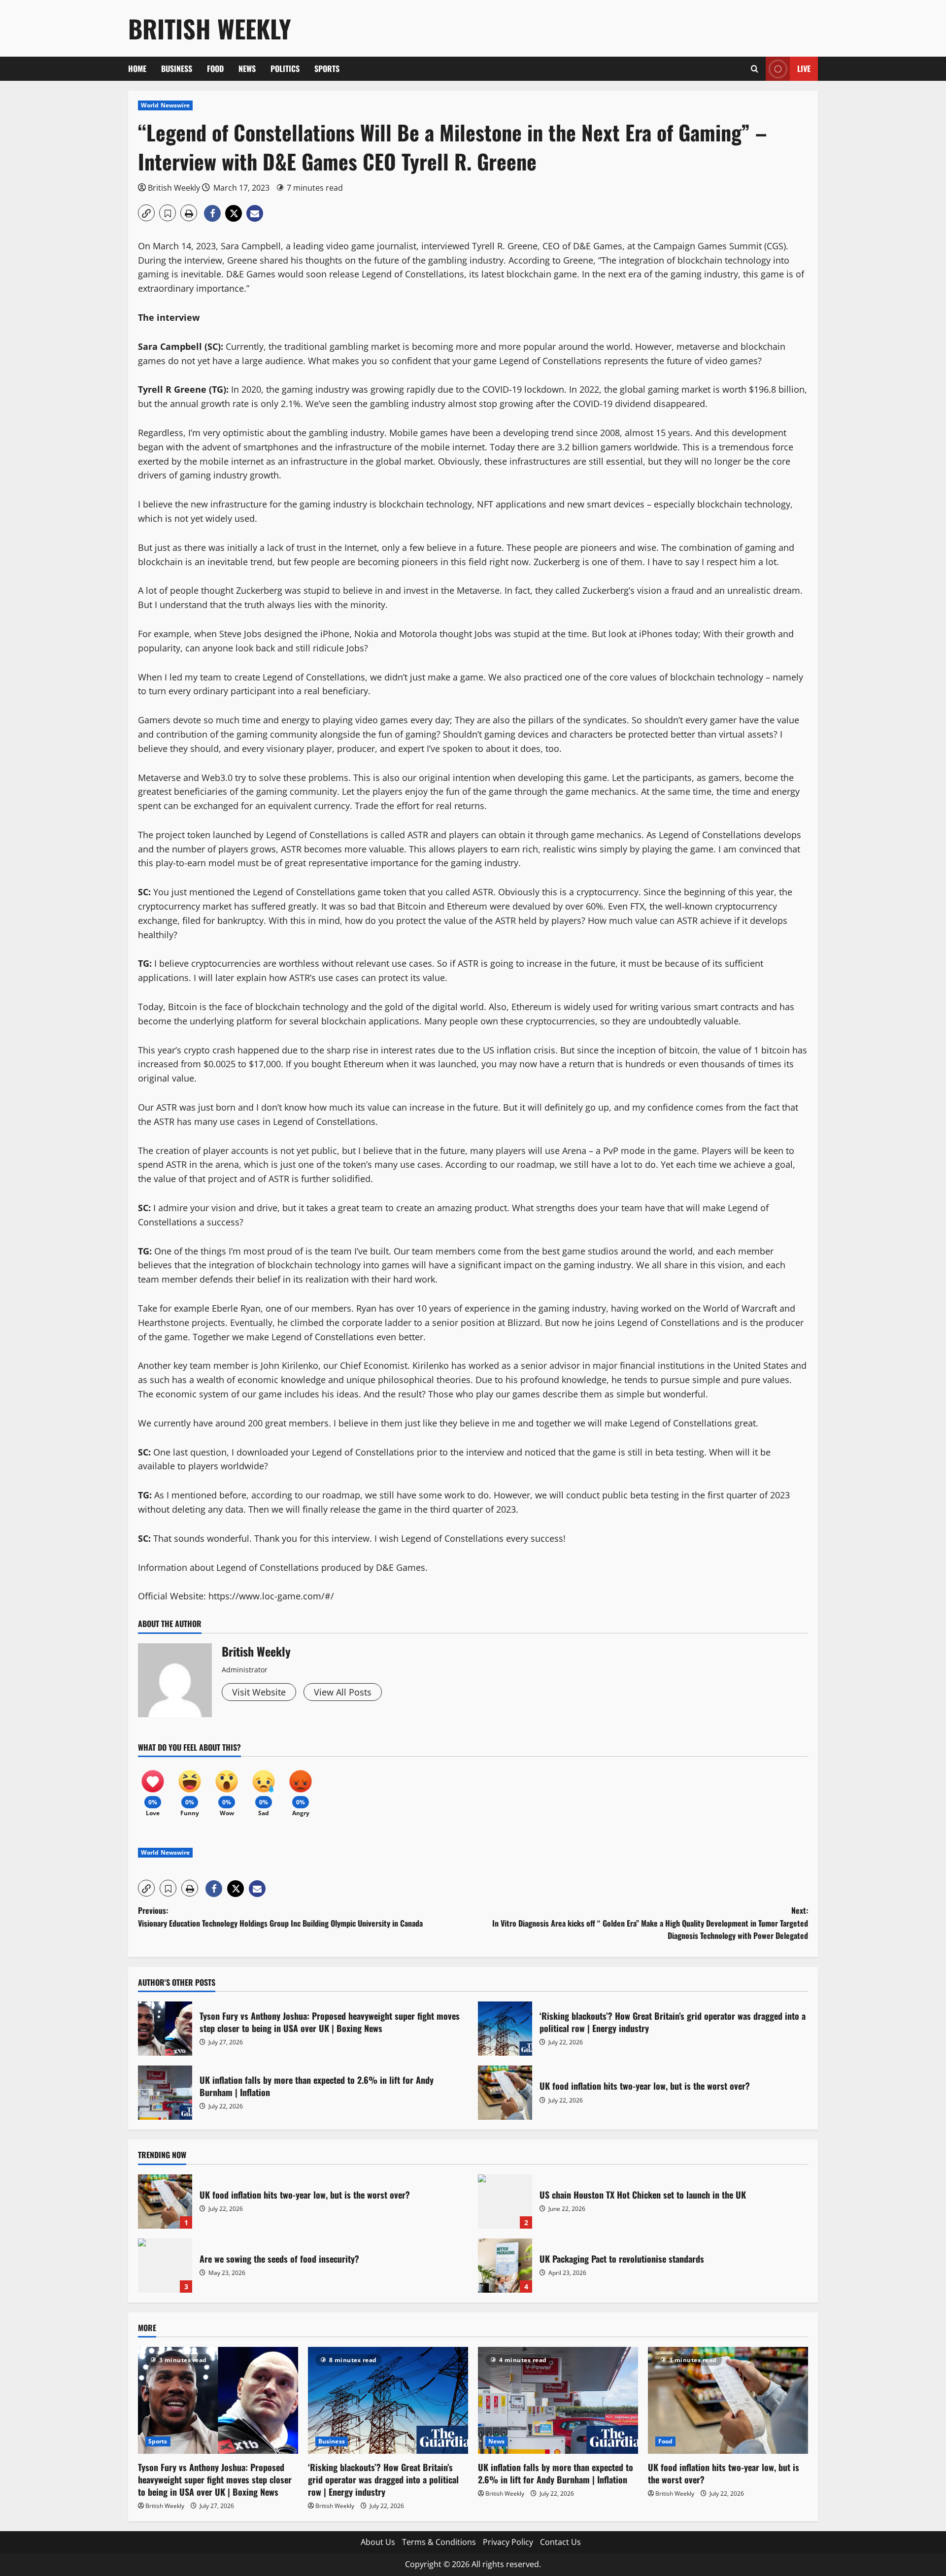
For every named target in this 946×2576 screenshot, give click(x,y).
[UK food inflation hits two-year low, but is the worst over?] (728, 2400)
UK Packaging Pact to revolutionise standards (505, 2266)
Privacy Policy (508, 2542)
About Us (378, 2542)
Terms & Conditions (439, 2542)
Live (804, 68)
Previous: (280, 1917)
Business (177, 68)
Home (137, 68)
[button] (755, 69)
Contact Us (560, 2542)
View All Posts (343, 1692)
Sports (327, 68)
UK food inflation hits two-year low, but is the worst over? (505, 2093)
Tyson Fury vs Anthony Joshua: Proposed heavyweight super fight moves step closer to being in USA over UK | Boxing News (165, 2029)
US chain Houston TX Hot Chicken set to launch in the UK (505, 2202)
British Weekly (210, 28)
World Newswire (165, 105)
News (247, 68)
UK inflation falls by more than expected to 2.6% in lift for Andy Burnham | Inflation (165, 2093)
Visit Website (259, 1692)
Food (215, 68)
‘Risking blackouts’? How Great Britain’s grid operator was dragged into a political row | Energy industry (505, 2029)
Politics (285, 68)
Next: (650, 1923)
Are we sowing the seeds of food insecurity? (165, 2266)
